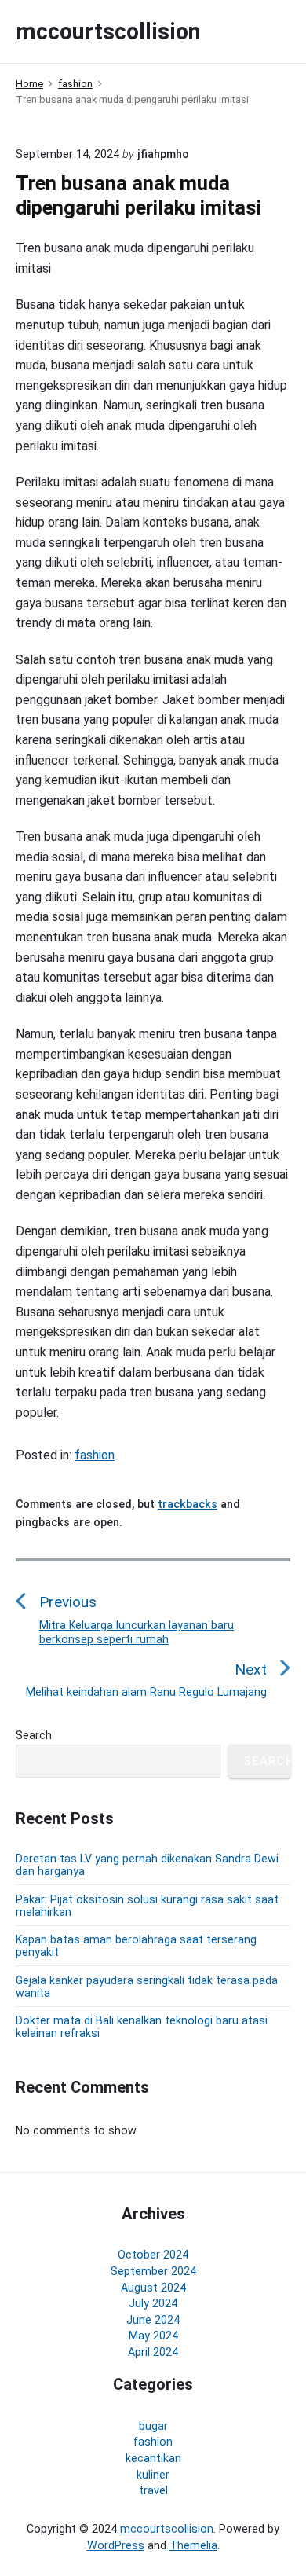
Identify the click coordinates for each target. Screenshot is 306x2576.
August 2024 (153, 2288)
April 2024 (153, 2352)
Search (34, 1735)
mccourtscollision (167, 2529)
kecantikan (153, 2458)
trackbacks (188, 1504)
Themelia (193, 2545)
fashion (95, 1455)
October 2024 (153, 2255)
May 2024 (153, 2336)
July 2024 (153, 2303)
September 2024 (153, 2271)
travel (153, 2490)
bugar (153, 2426)
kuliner (153, 2475)
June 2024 (153, 2320)
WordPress (116, 2545)
